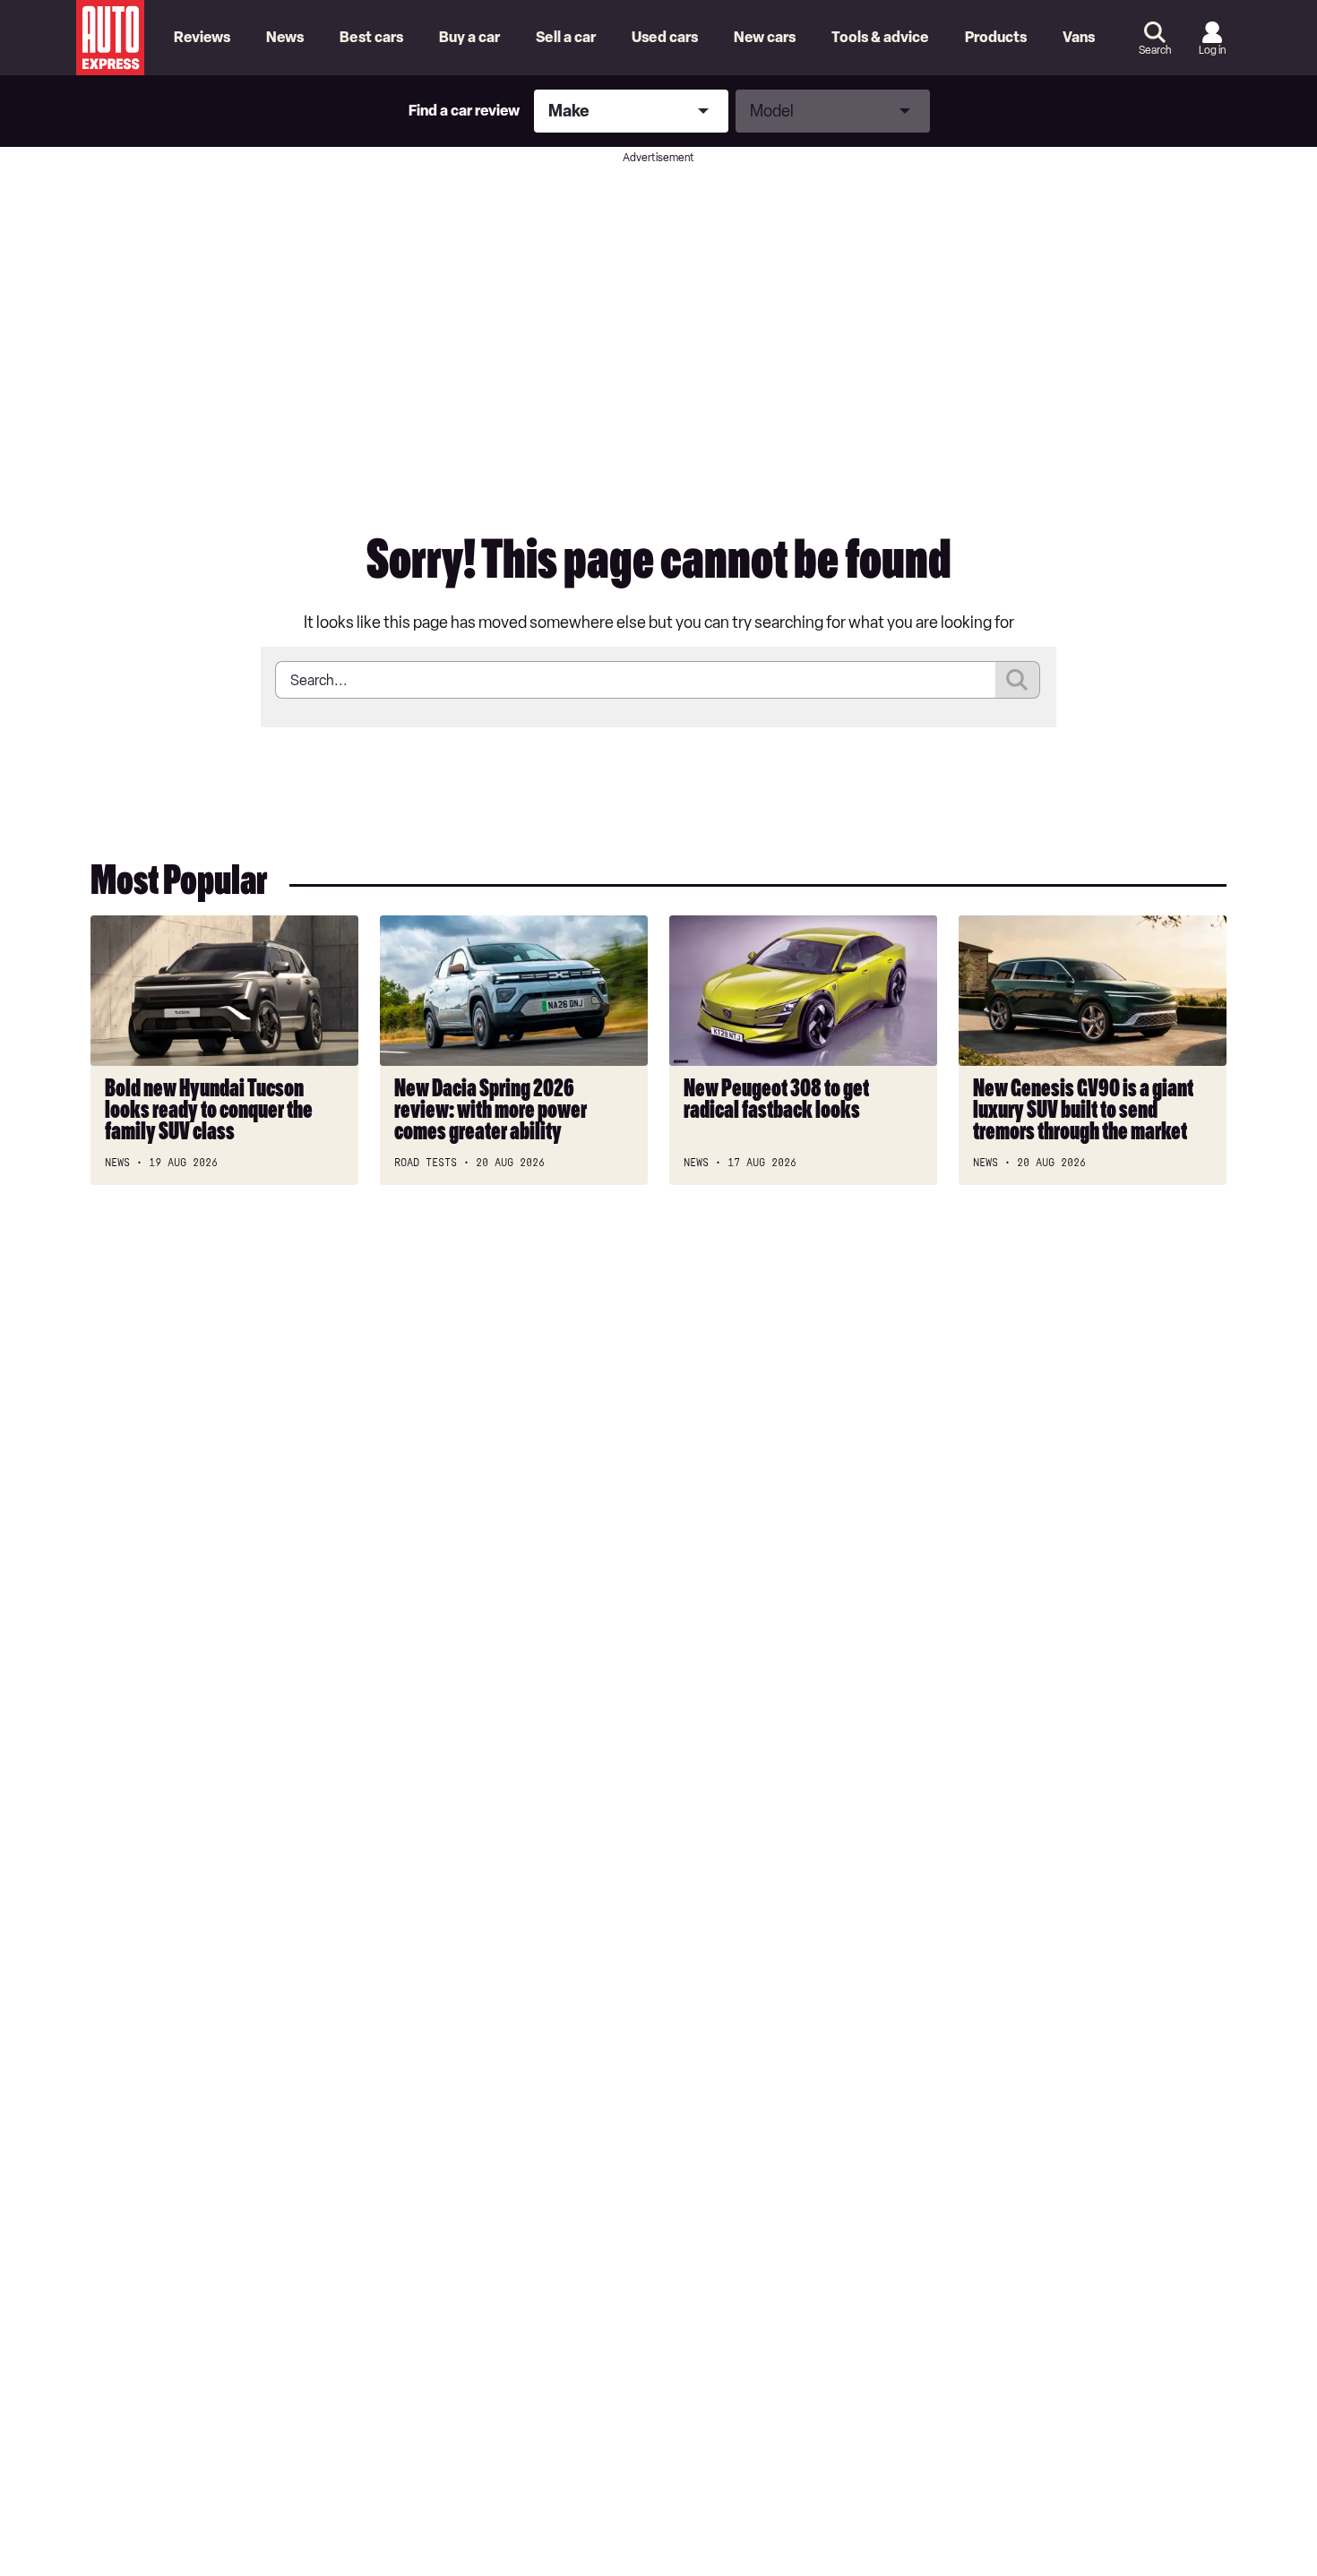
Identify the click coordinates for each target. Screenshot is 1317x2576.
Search (1155, 50)
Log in (1212, 50)
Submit (1018, 680)
